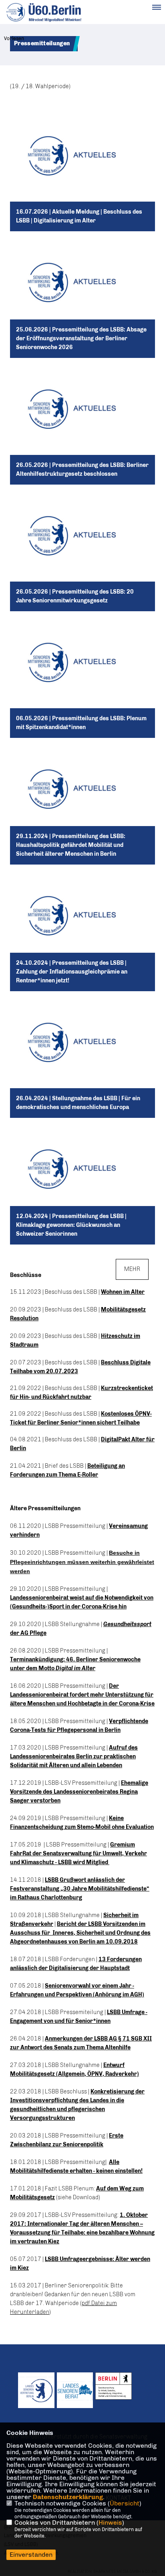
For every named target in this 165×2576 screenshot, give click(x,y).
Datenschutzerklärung (68, 2497)
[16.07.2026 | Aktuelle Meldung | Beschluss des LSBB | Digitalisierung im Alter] (82, 171)
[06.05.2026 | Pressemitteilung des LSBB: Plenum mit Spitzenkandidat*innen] (82, 678)
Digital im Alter (75, 1668)
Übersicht (125, 2503)
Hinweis (110, 2522)
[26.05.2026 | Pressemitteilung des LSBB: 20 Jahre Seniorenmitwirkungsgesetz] (82, 551)
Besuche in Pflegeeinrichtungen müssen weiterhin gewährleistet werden (82, 1562)
